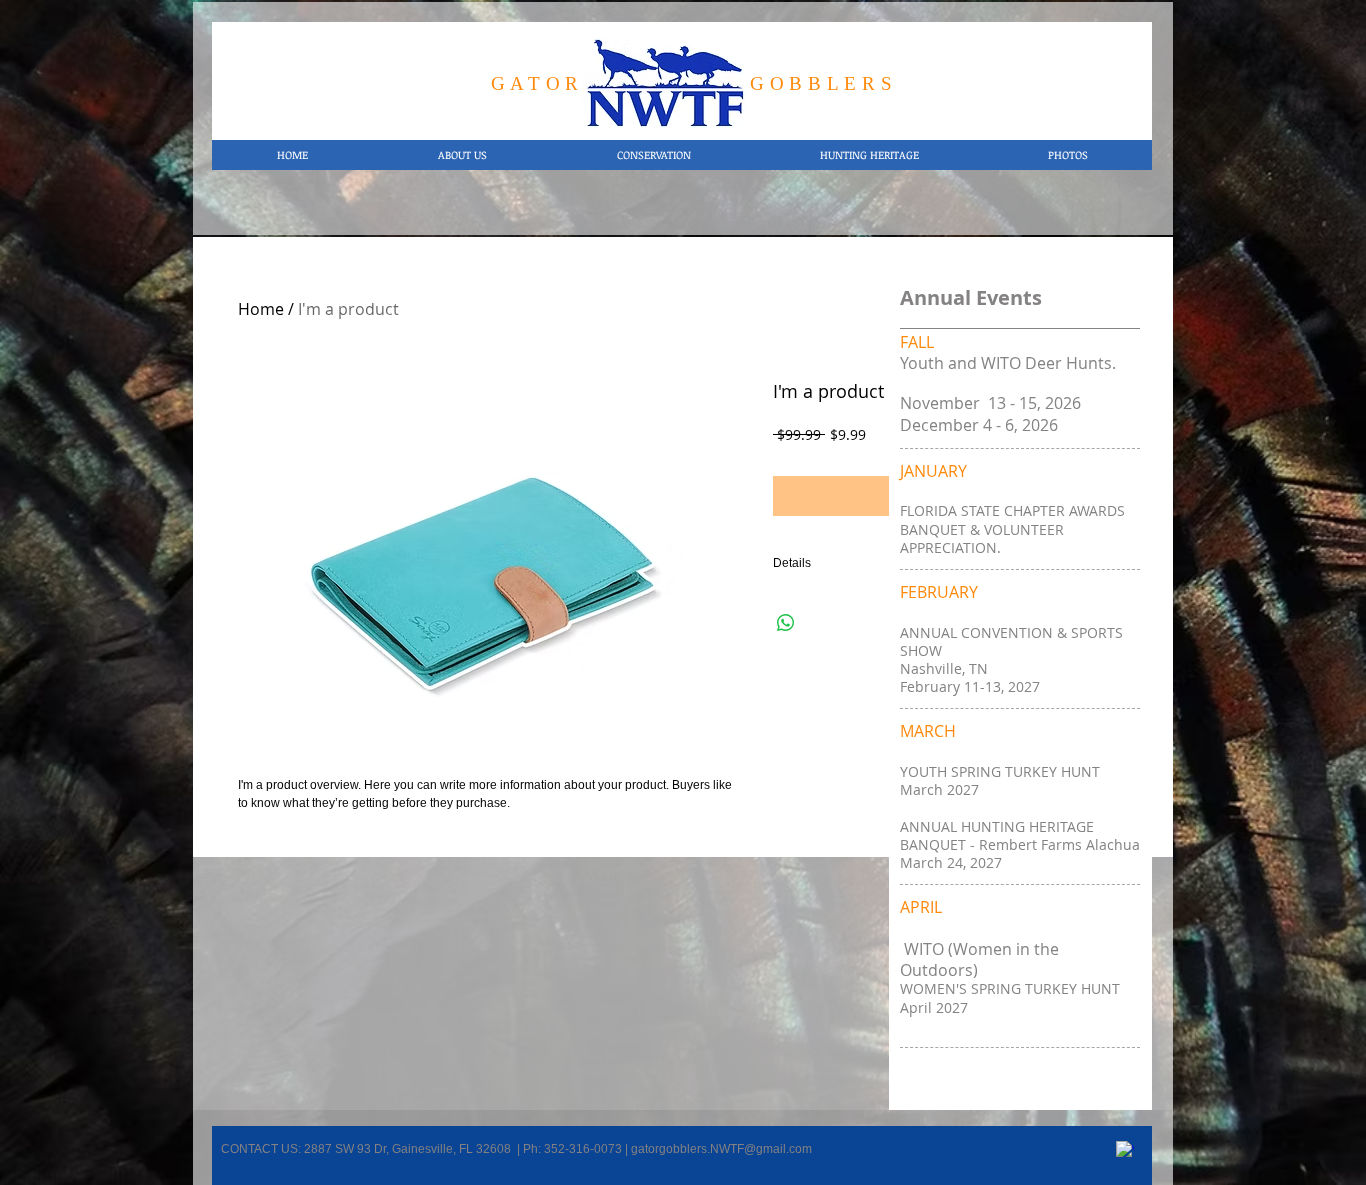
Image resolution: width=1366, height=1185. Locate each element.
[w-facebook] (1125, 1150)
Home (261, 309)
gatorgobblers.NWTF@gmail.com (721, 1149)
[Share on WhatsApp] (786, 623)
